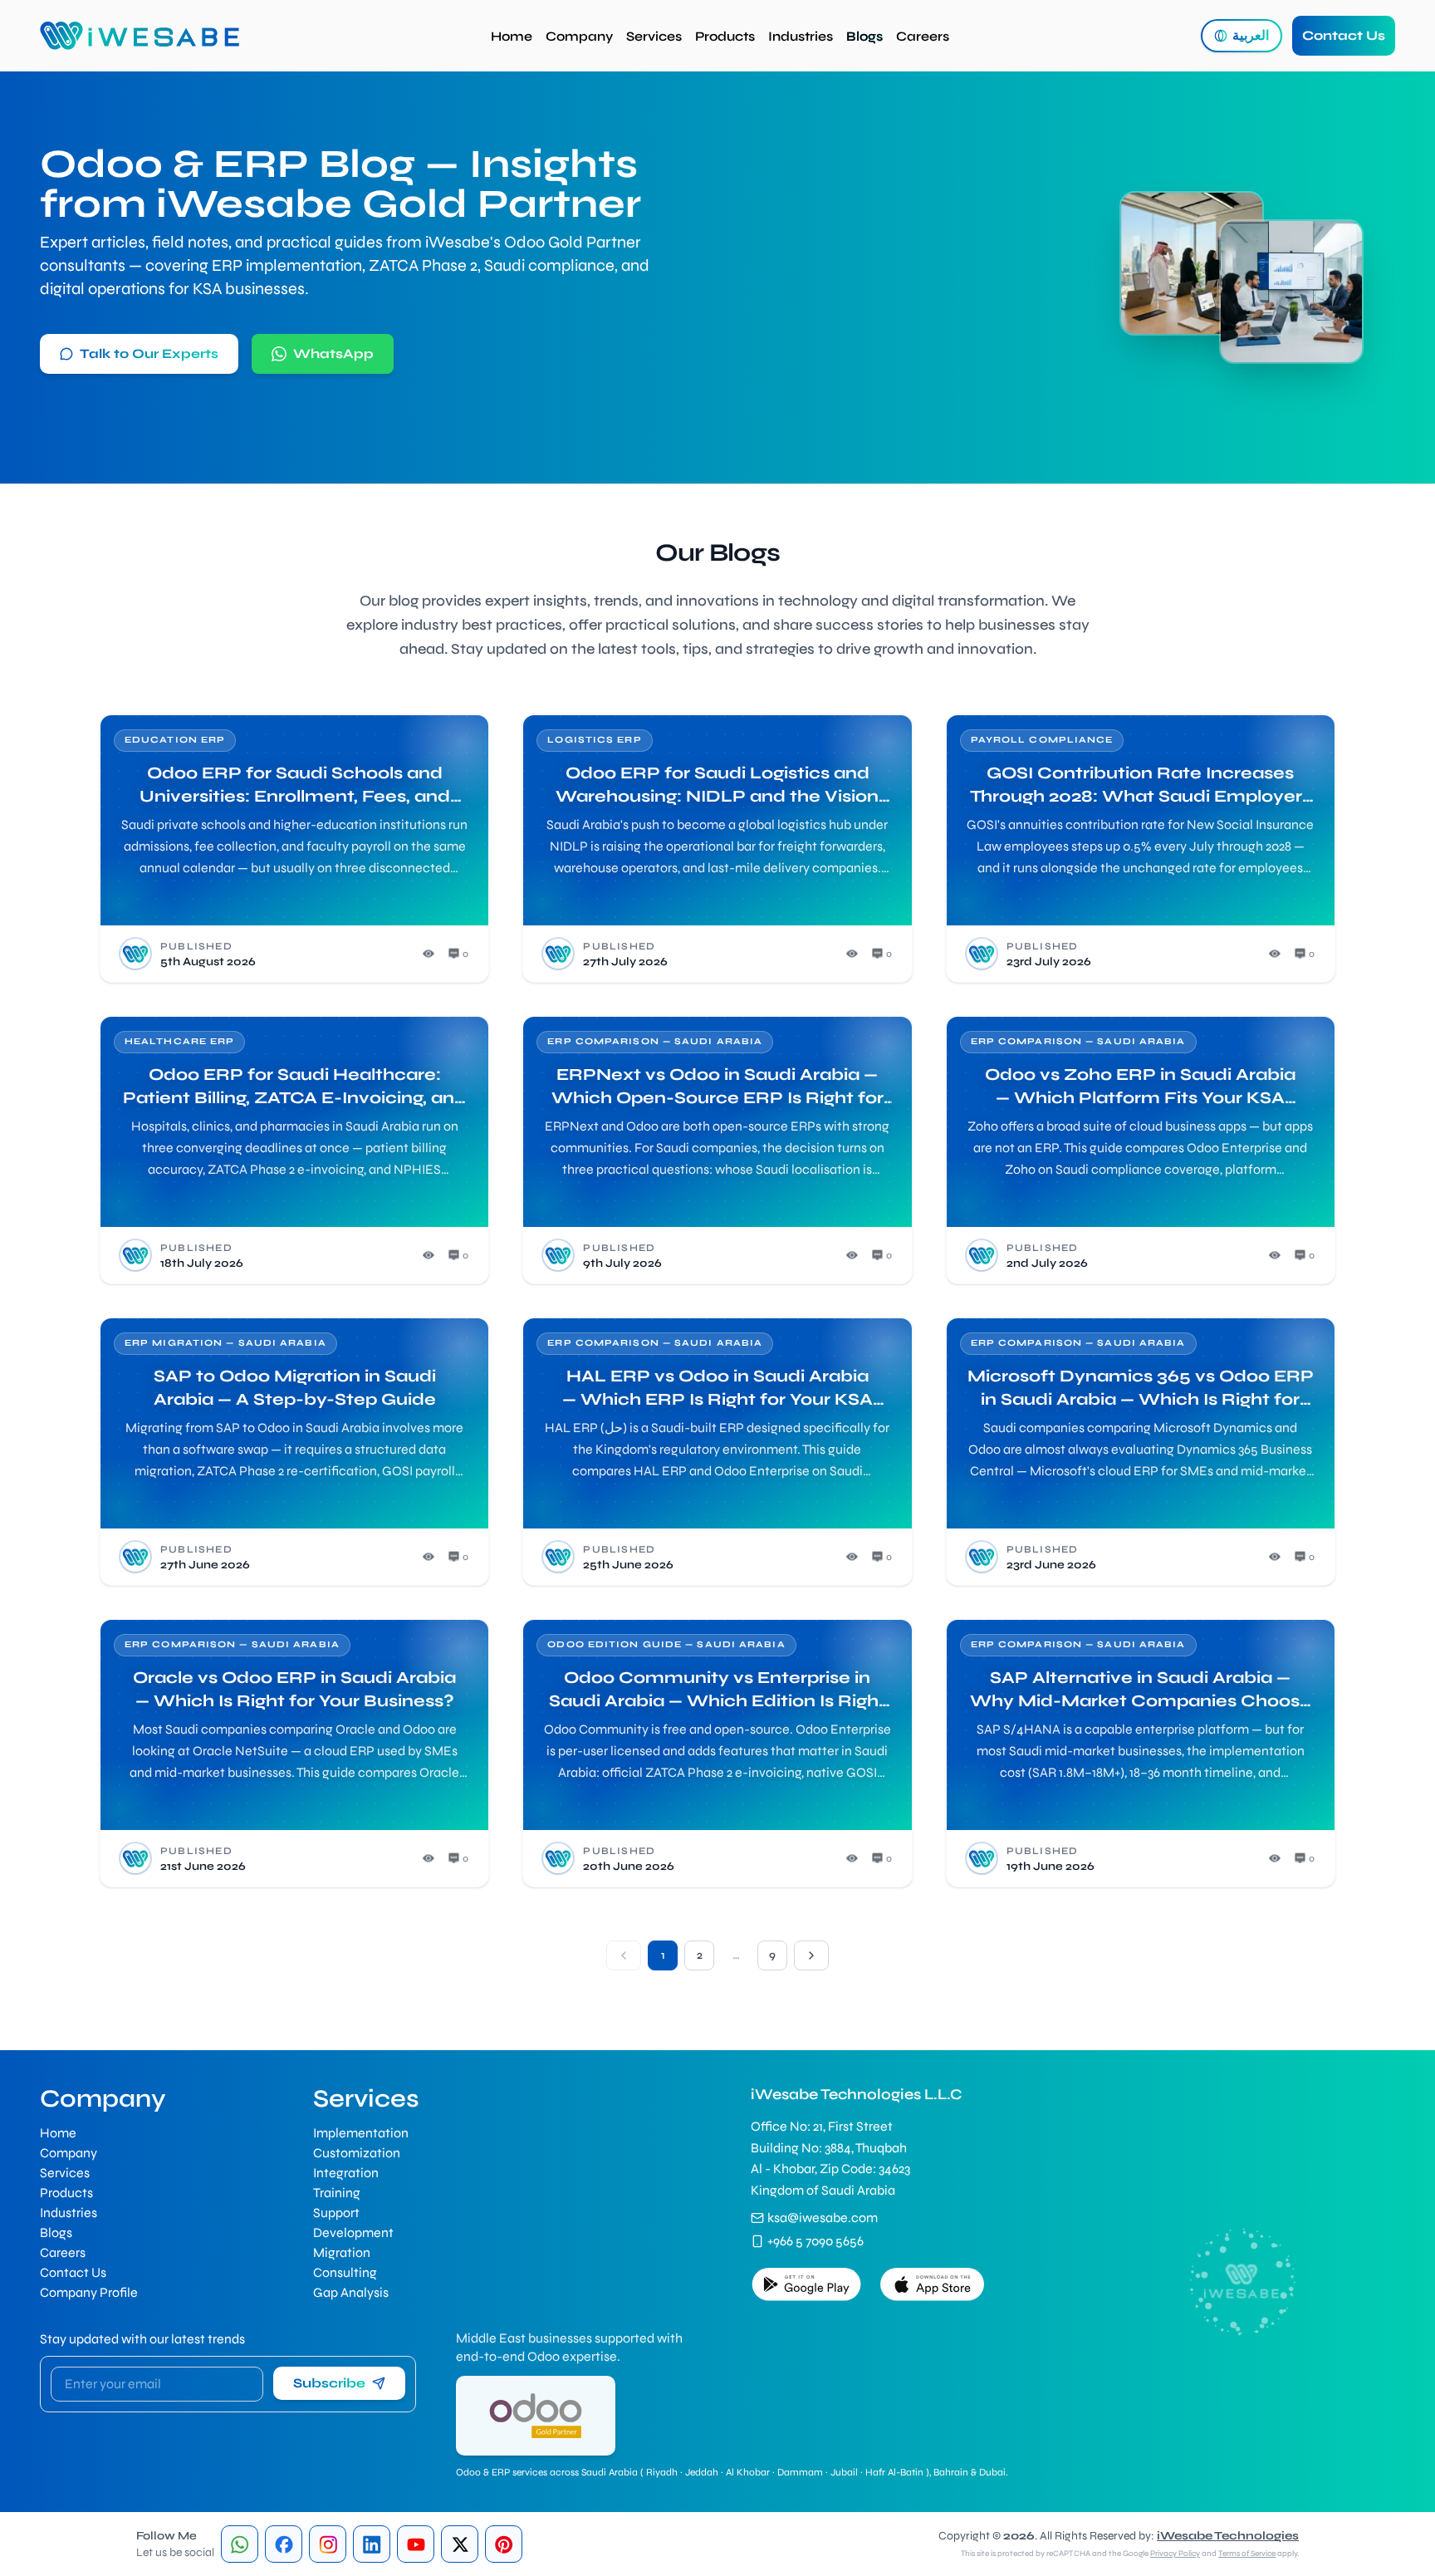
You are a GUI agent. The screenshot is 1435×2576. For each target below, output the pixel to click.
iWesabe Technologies (1228, 2536)
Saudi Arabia (610, 2472)
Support (336, 2213)
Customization (357, 2153)
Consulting (345, 2272)
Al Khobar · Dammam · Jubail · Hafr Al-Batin (825, 2472)
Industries (801, 36)
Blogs (864, 36)
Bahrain (951, 2472)
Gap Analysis (351, 2292)
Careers (923, 36)
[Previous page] (624, 1955)
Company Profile (89, 2292)
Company (579, 36)
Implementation (361, 2133)
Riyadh (662, 2472)
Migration (342, 2252)
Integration (346, 2173)
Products (725, 36)
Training (337, 2193)
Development (353, 2233)
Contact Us (1344, 35)
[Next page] (811, 1955)
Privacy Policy (1175, 2554)
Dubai (992, 2472)
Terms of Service (1247, 2554)
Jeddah (702, 2472)
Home (512, 36)
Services (654, 36)
